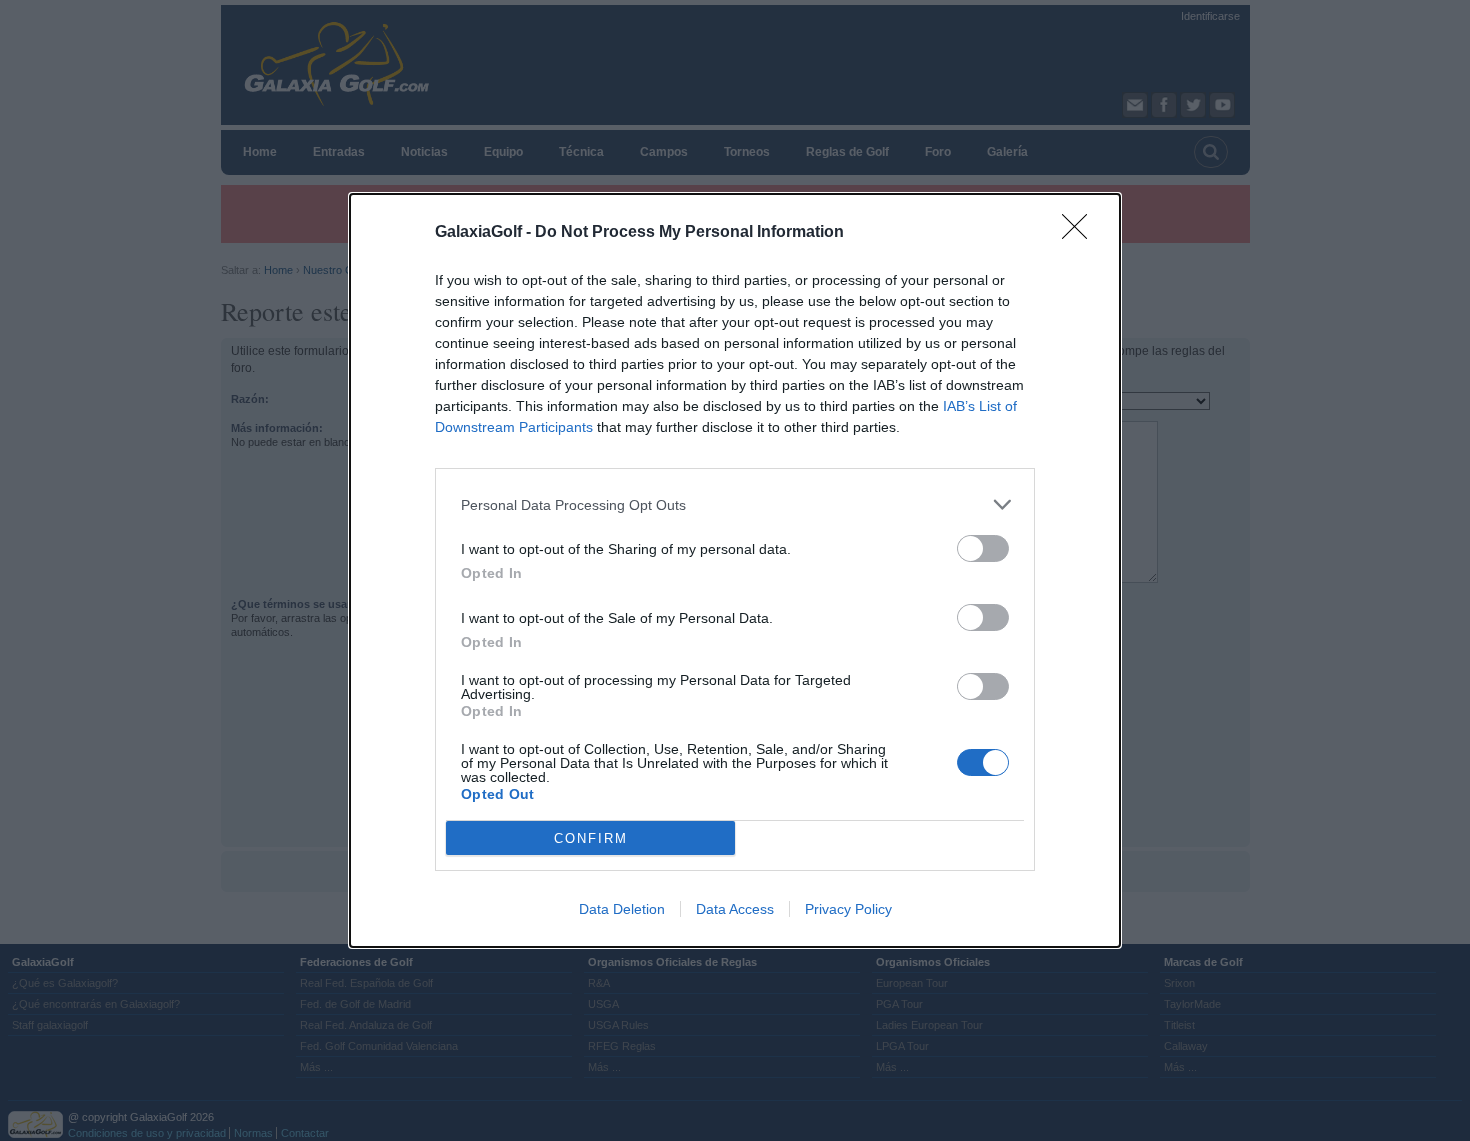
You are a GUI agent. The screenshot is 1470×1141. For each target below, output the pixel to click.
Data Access (735, 909)
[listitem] (735, 504)
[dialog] (735, 570)
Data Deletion (622, 909)
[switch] (983, 548)
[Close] (1081, 233)
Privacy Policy (848, 909)
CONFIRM (591, 838)
